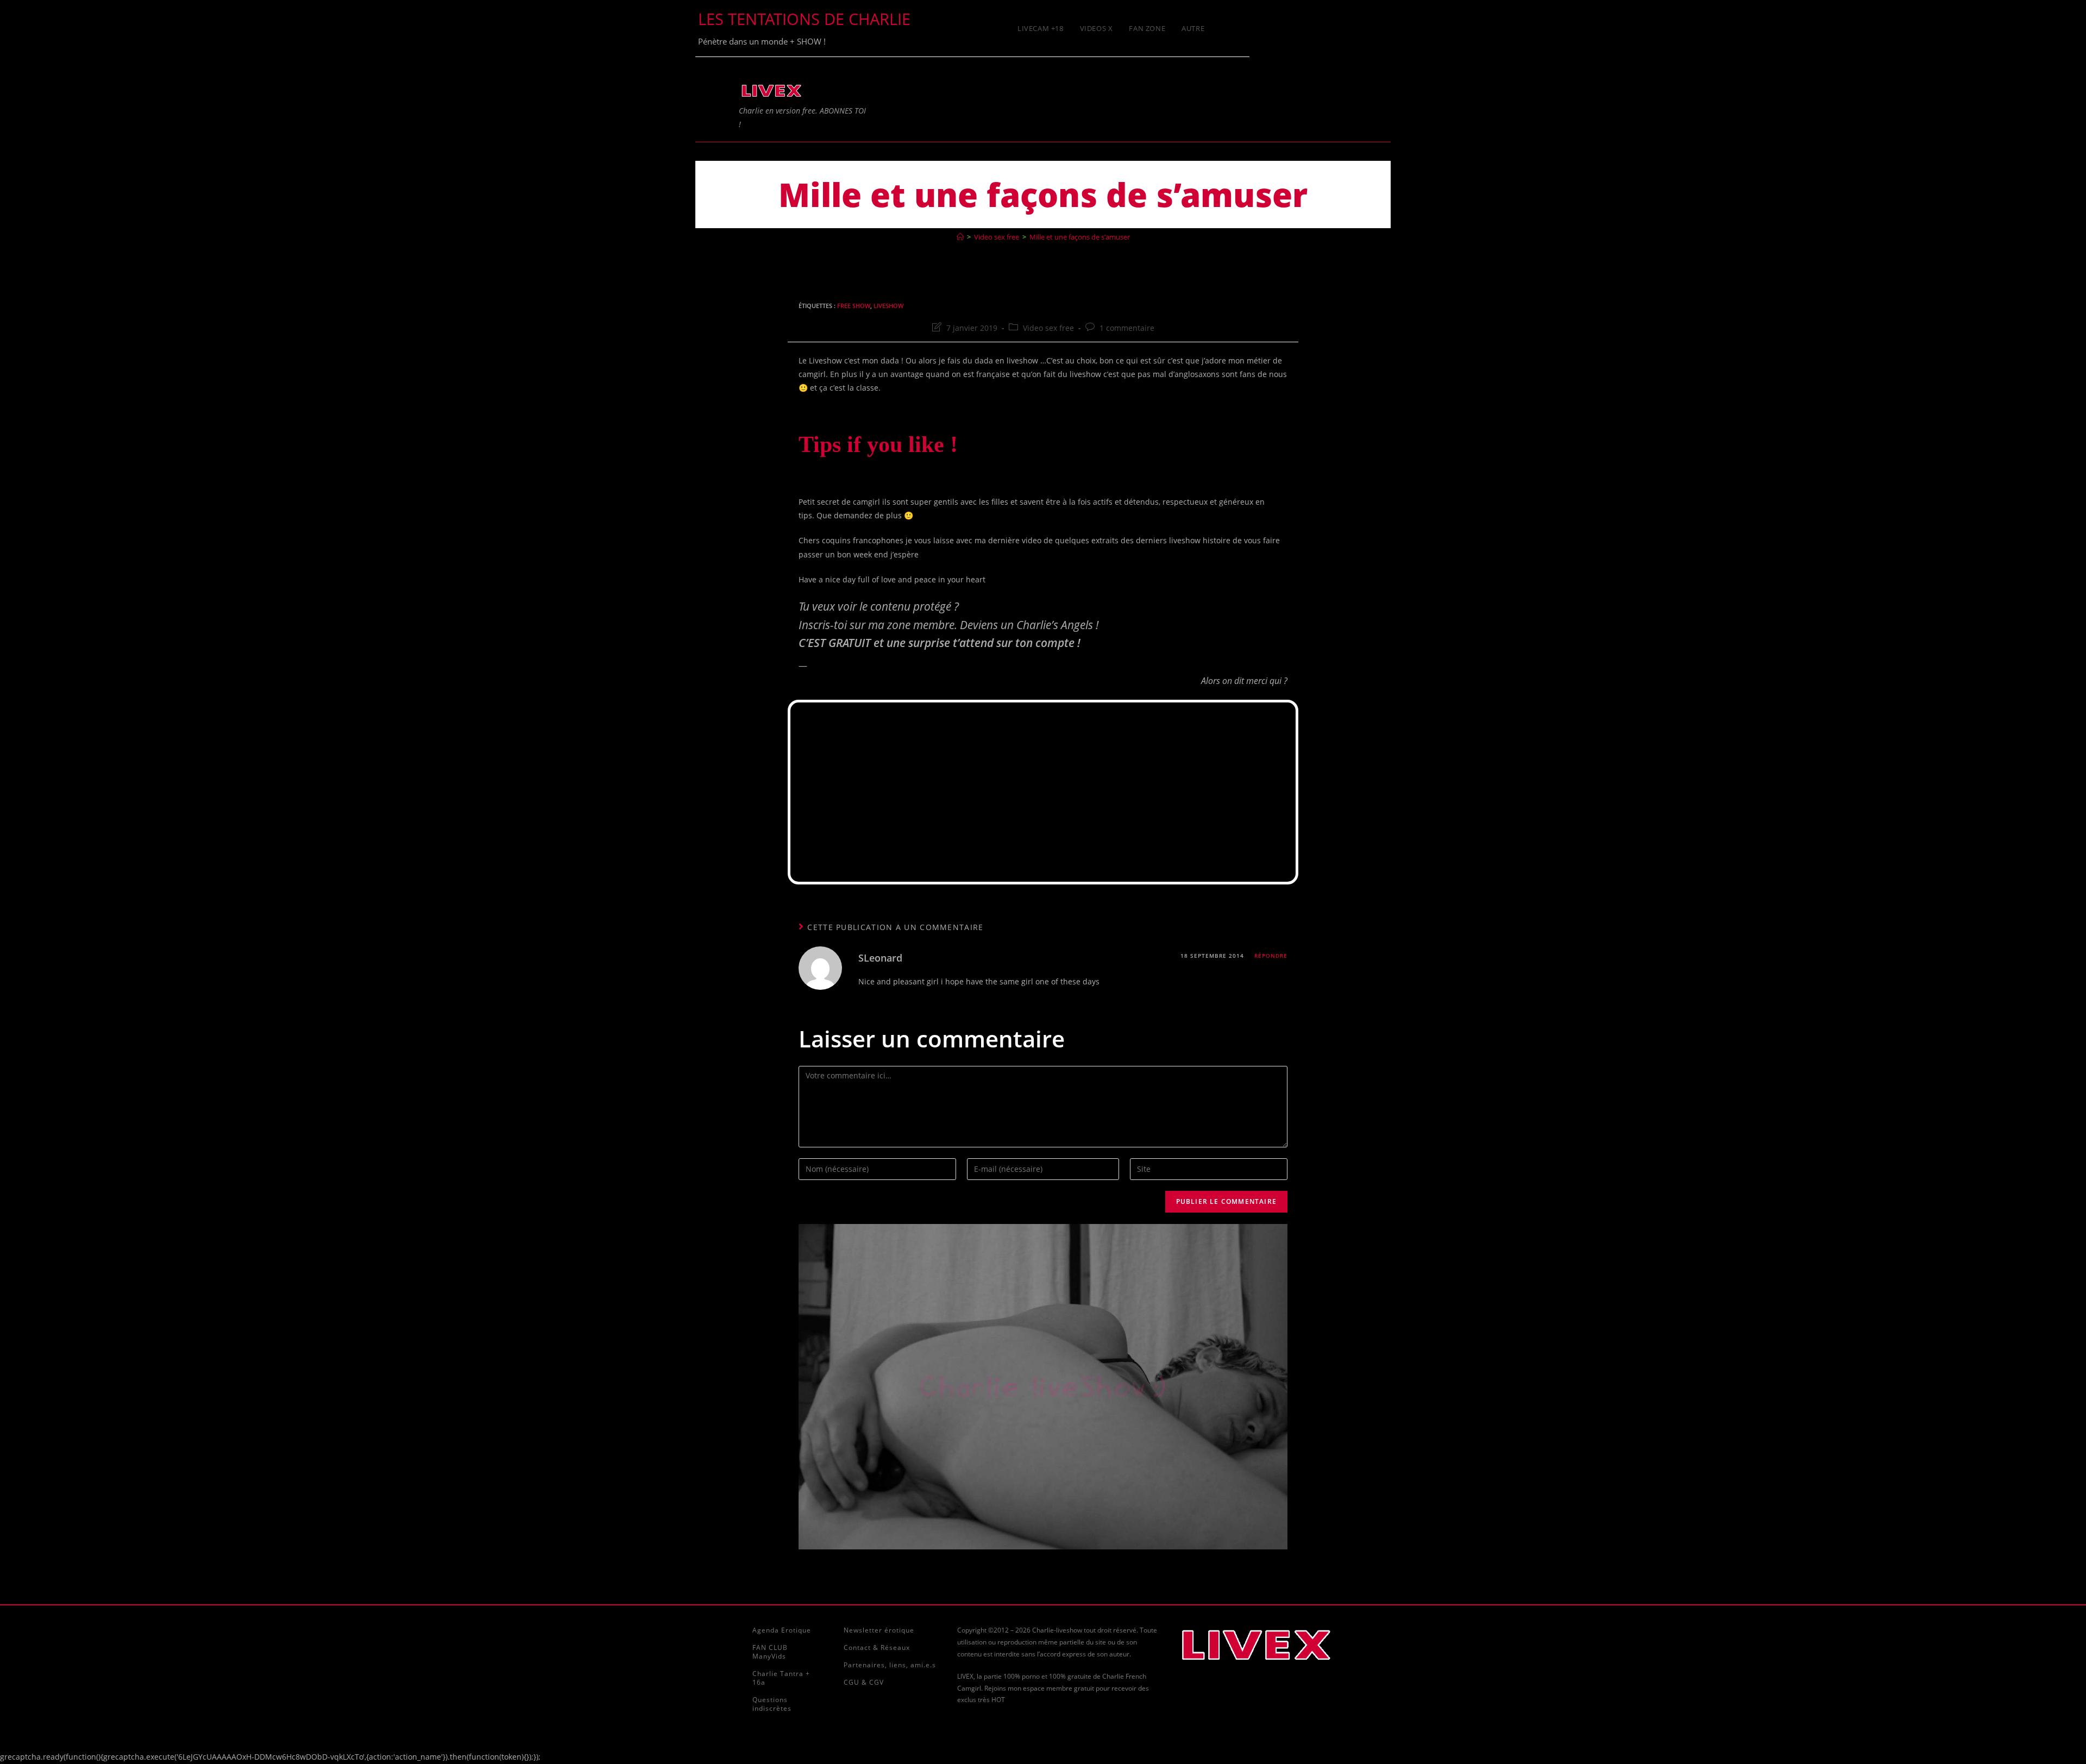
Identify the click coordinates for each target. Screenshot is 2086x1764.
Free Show (854, 306)
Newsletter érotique (879, 1630)
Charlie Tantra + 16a (781, 1678)
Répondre (1271, 956)
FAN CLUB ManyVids (770, 1652)
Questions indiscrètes (772, 1704)
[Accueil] (960, 237)
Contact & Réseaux (877, 1647)
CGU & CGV (864, 1682)
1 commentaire (1127, 328)
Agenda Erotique (782, 1630)
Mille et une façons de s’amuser (1080, 237)
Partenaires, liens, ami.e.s (890, 1665)
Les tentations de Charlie (804, 19)
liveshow (888, 306)
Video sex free (1048, 328)
